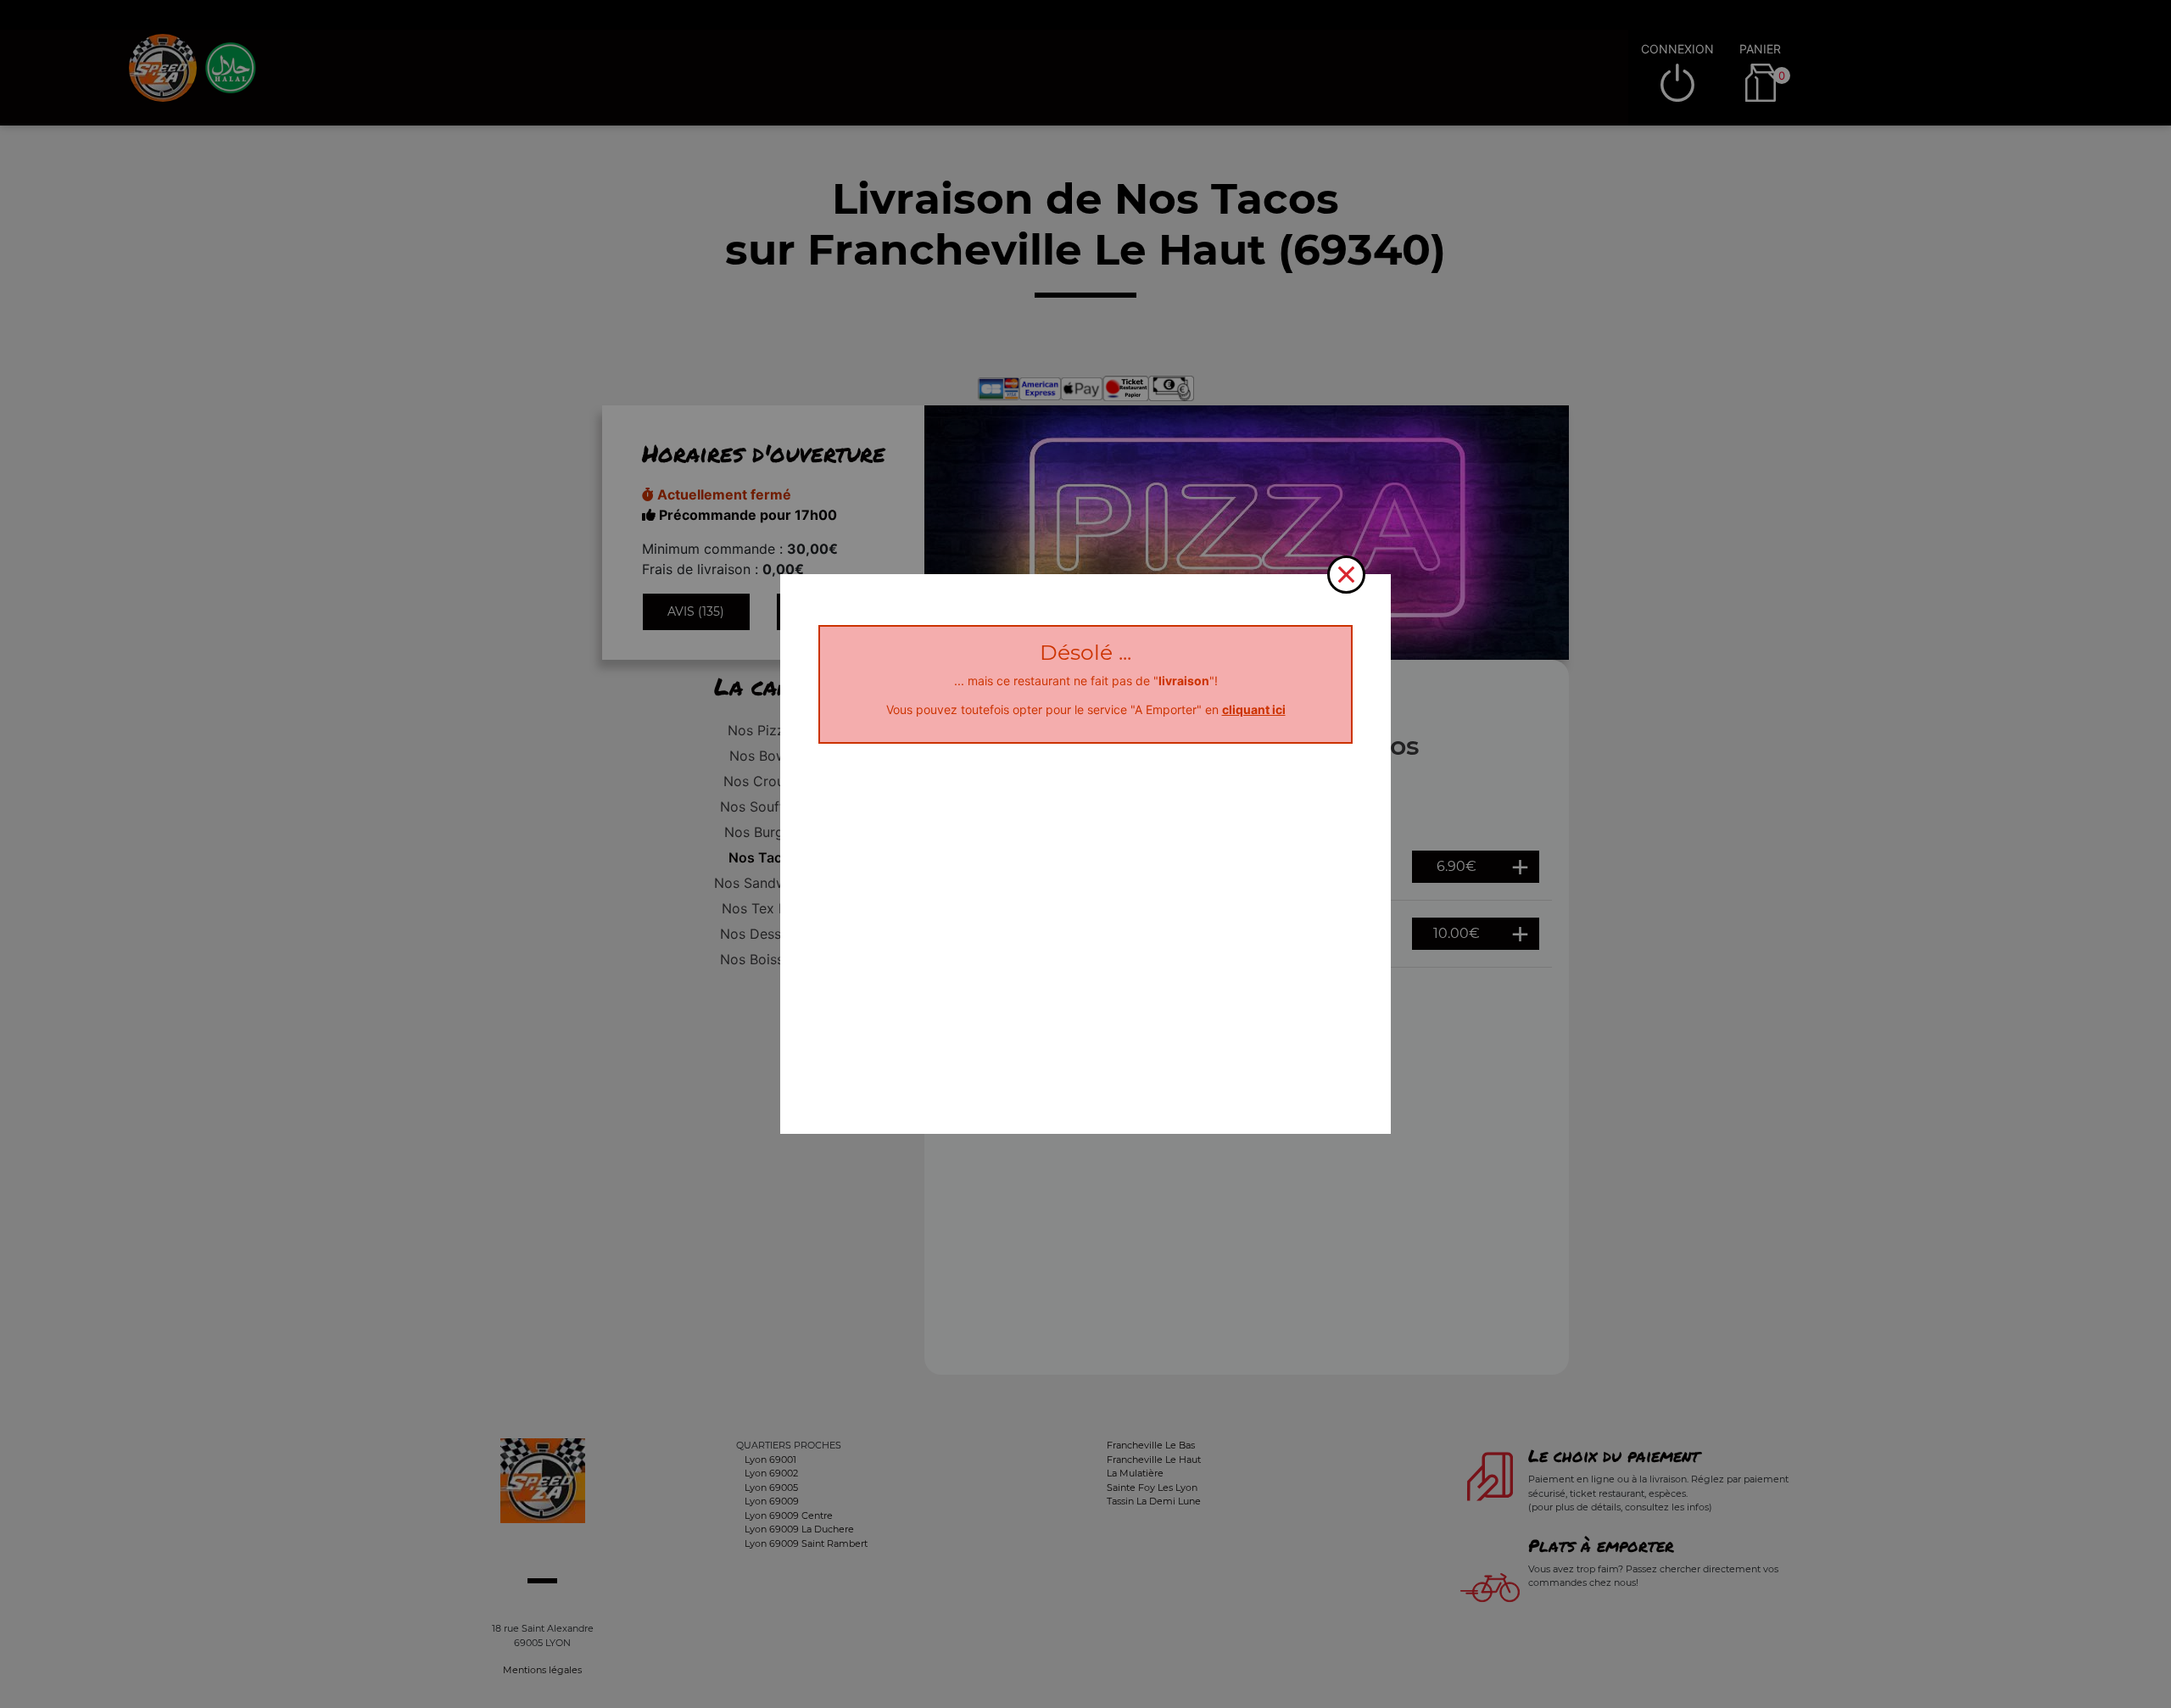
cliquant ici (1254, 709)
